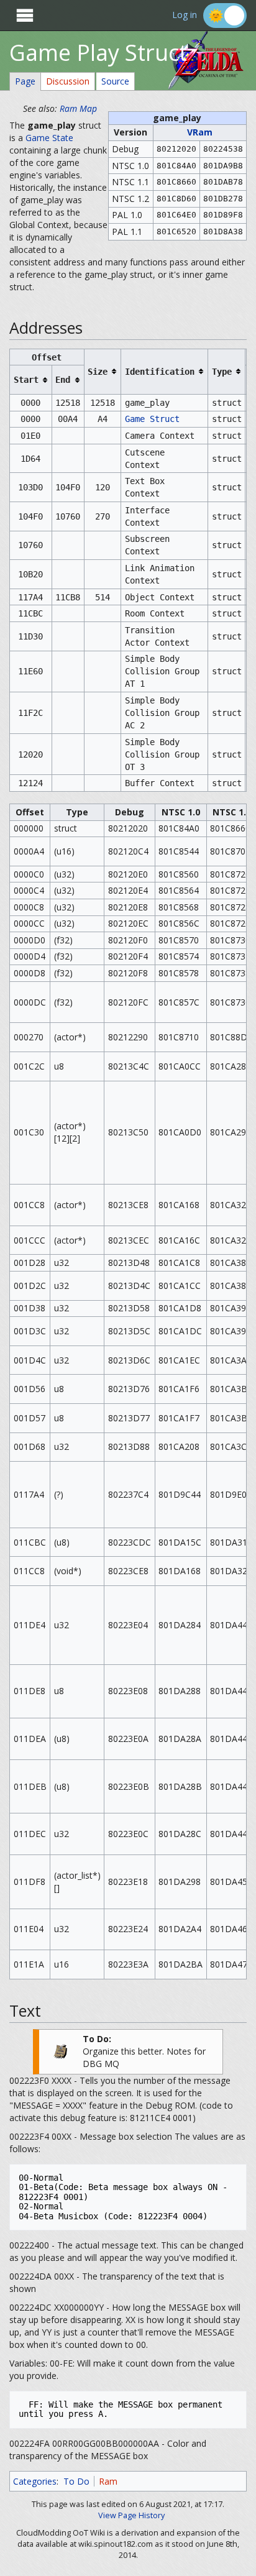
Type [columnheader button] (222, 372)
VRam (200, 132)
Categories (35, 2481)
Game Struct (152, 419)
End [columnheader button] (63, 380)
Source (115, 81)
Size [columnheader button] (98, 372)
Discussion (68, 81)
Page (25, 81)
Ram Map (78, 108)
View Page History (131, 2515)
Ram (108, 2481)
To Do (76, 2481)
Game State (49, 138)
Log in (185, 15)
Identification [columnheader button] (160, 372)
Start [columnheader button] (26, 380)
